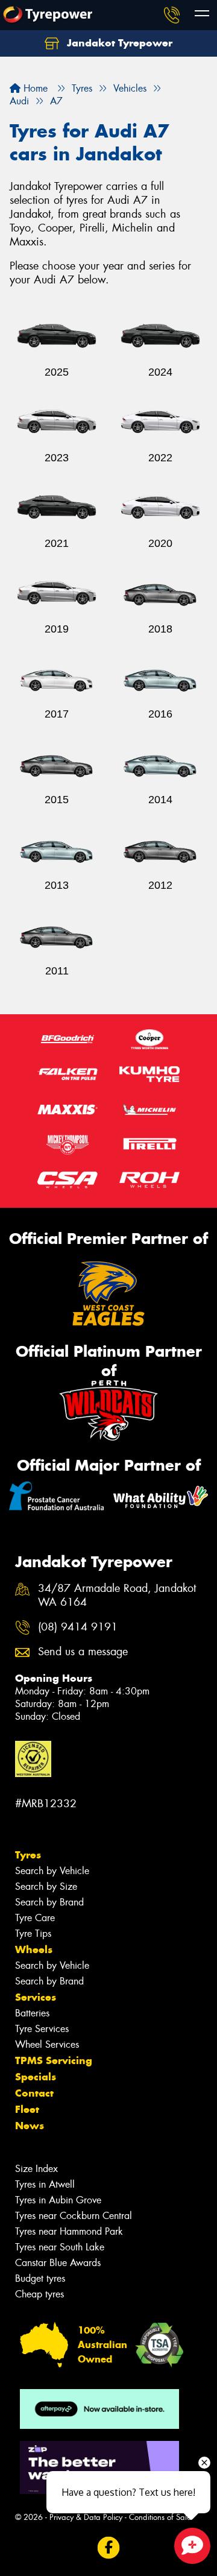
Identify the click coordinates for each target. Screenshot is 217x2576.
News (30, 2126)
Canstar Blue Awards (58, 2263)
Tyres (28, 1855)
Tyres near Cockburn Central (74, 2216)
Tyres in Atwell (45, 2184)
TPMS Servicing (54, 2060)
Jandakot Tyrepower (118, 43)
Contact (34, 2093)
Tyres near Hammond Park (69, 2231)
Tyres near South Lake (60, 2247)
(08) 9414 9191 (78, 1627)
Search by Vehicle (52, 1871)
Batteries (32, 2013)
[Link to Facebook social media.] (109, 2548)
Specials (36, 2077)
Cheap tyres (39, 2294)
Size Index (36, 2169)
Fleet (27, 2109)
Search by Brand (49, 1902)
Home (34, 88)
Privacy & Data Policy (86, 2517)
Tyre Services (42, 2029)
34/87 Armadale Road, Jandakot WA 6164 (117, 1596)
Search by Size (46, 1886)
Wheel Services (47, 2044)
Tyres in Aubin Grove (58, 2200)
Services (36, 1997)
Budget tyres (40, 2278)
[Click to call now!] (172, 15)
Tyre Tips (33, 1934)
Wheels (34, 1949)
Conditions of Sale (160, 2517)
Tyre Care (35, 1918)
